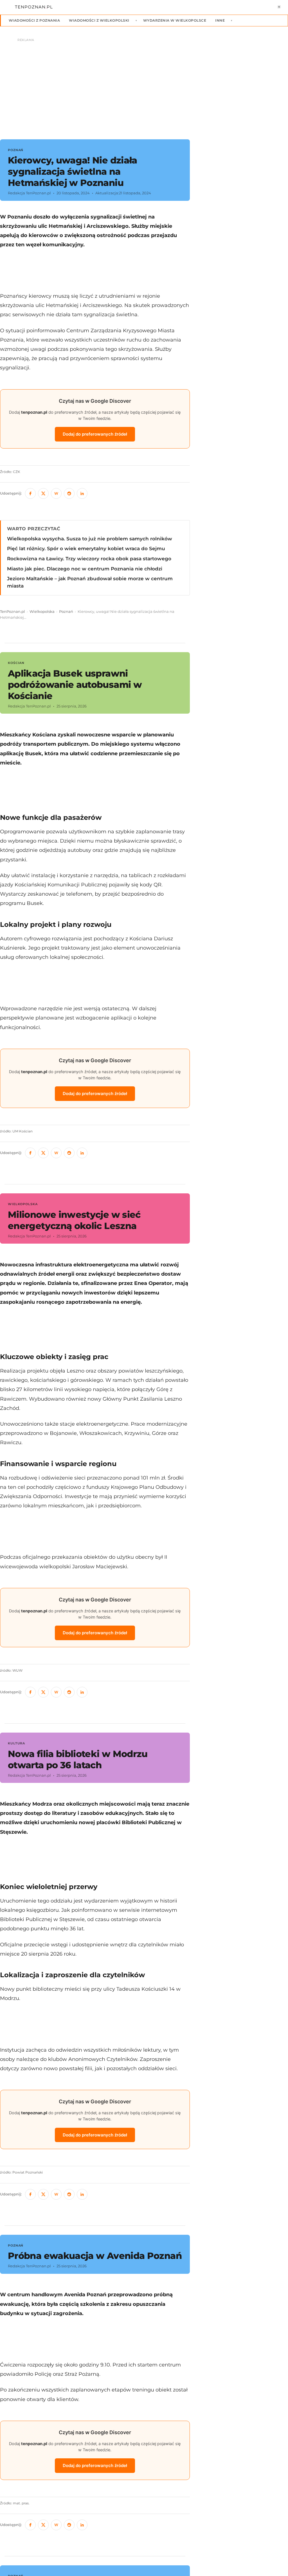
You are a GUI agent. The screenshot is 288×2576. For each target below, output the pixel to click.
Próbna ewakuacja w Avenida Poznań (95, 2256)
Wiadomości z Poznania (34, 20)
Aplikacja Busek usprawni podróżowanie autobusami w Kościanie (75, 685)
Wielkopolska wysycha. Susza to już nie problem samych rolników (90, 539)
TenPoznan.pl (13, 612)
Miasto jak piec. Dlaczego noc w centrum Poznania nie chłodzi (85, 569)
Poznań (66, 612)
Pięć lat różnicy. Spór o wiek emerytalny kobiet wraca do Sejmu (86, 549)
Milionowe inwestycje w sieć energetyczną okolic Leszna (74, 1220)
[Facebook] (30, 493)
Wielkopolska (42, 612)
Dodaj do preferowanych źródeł (95, 434)
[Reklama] (144, 86)
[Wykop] (56, 493)
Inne (220, 20)
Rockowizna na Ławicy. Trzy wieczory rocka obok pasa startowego (89, 559)
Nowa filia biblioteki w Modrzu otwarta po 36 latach (78, 1759)
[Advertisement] (243, 230)
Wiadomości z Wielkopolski (99, 20)
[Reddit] (69, 493)
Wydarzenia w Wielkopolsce (175, 20)
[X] (43, 493)
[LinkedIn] (82, 493)
